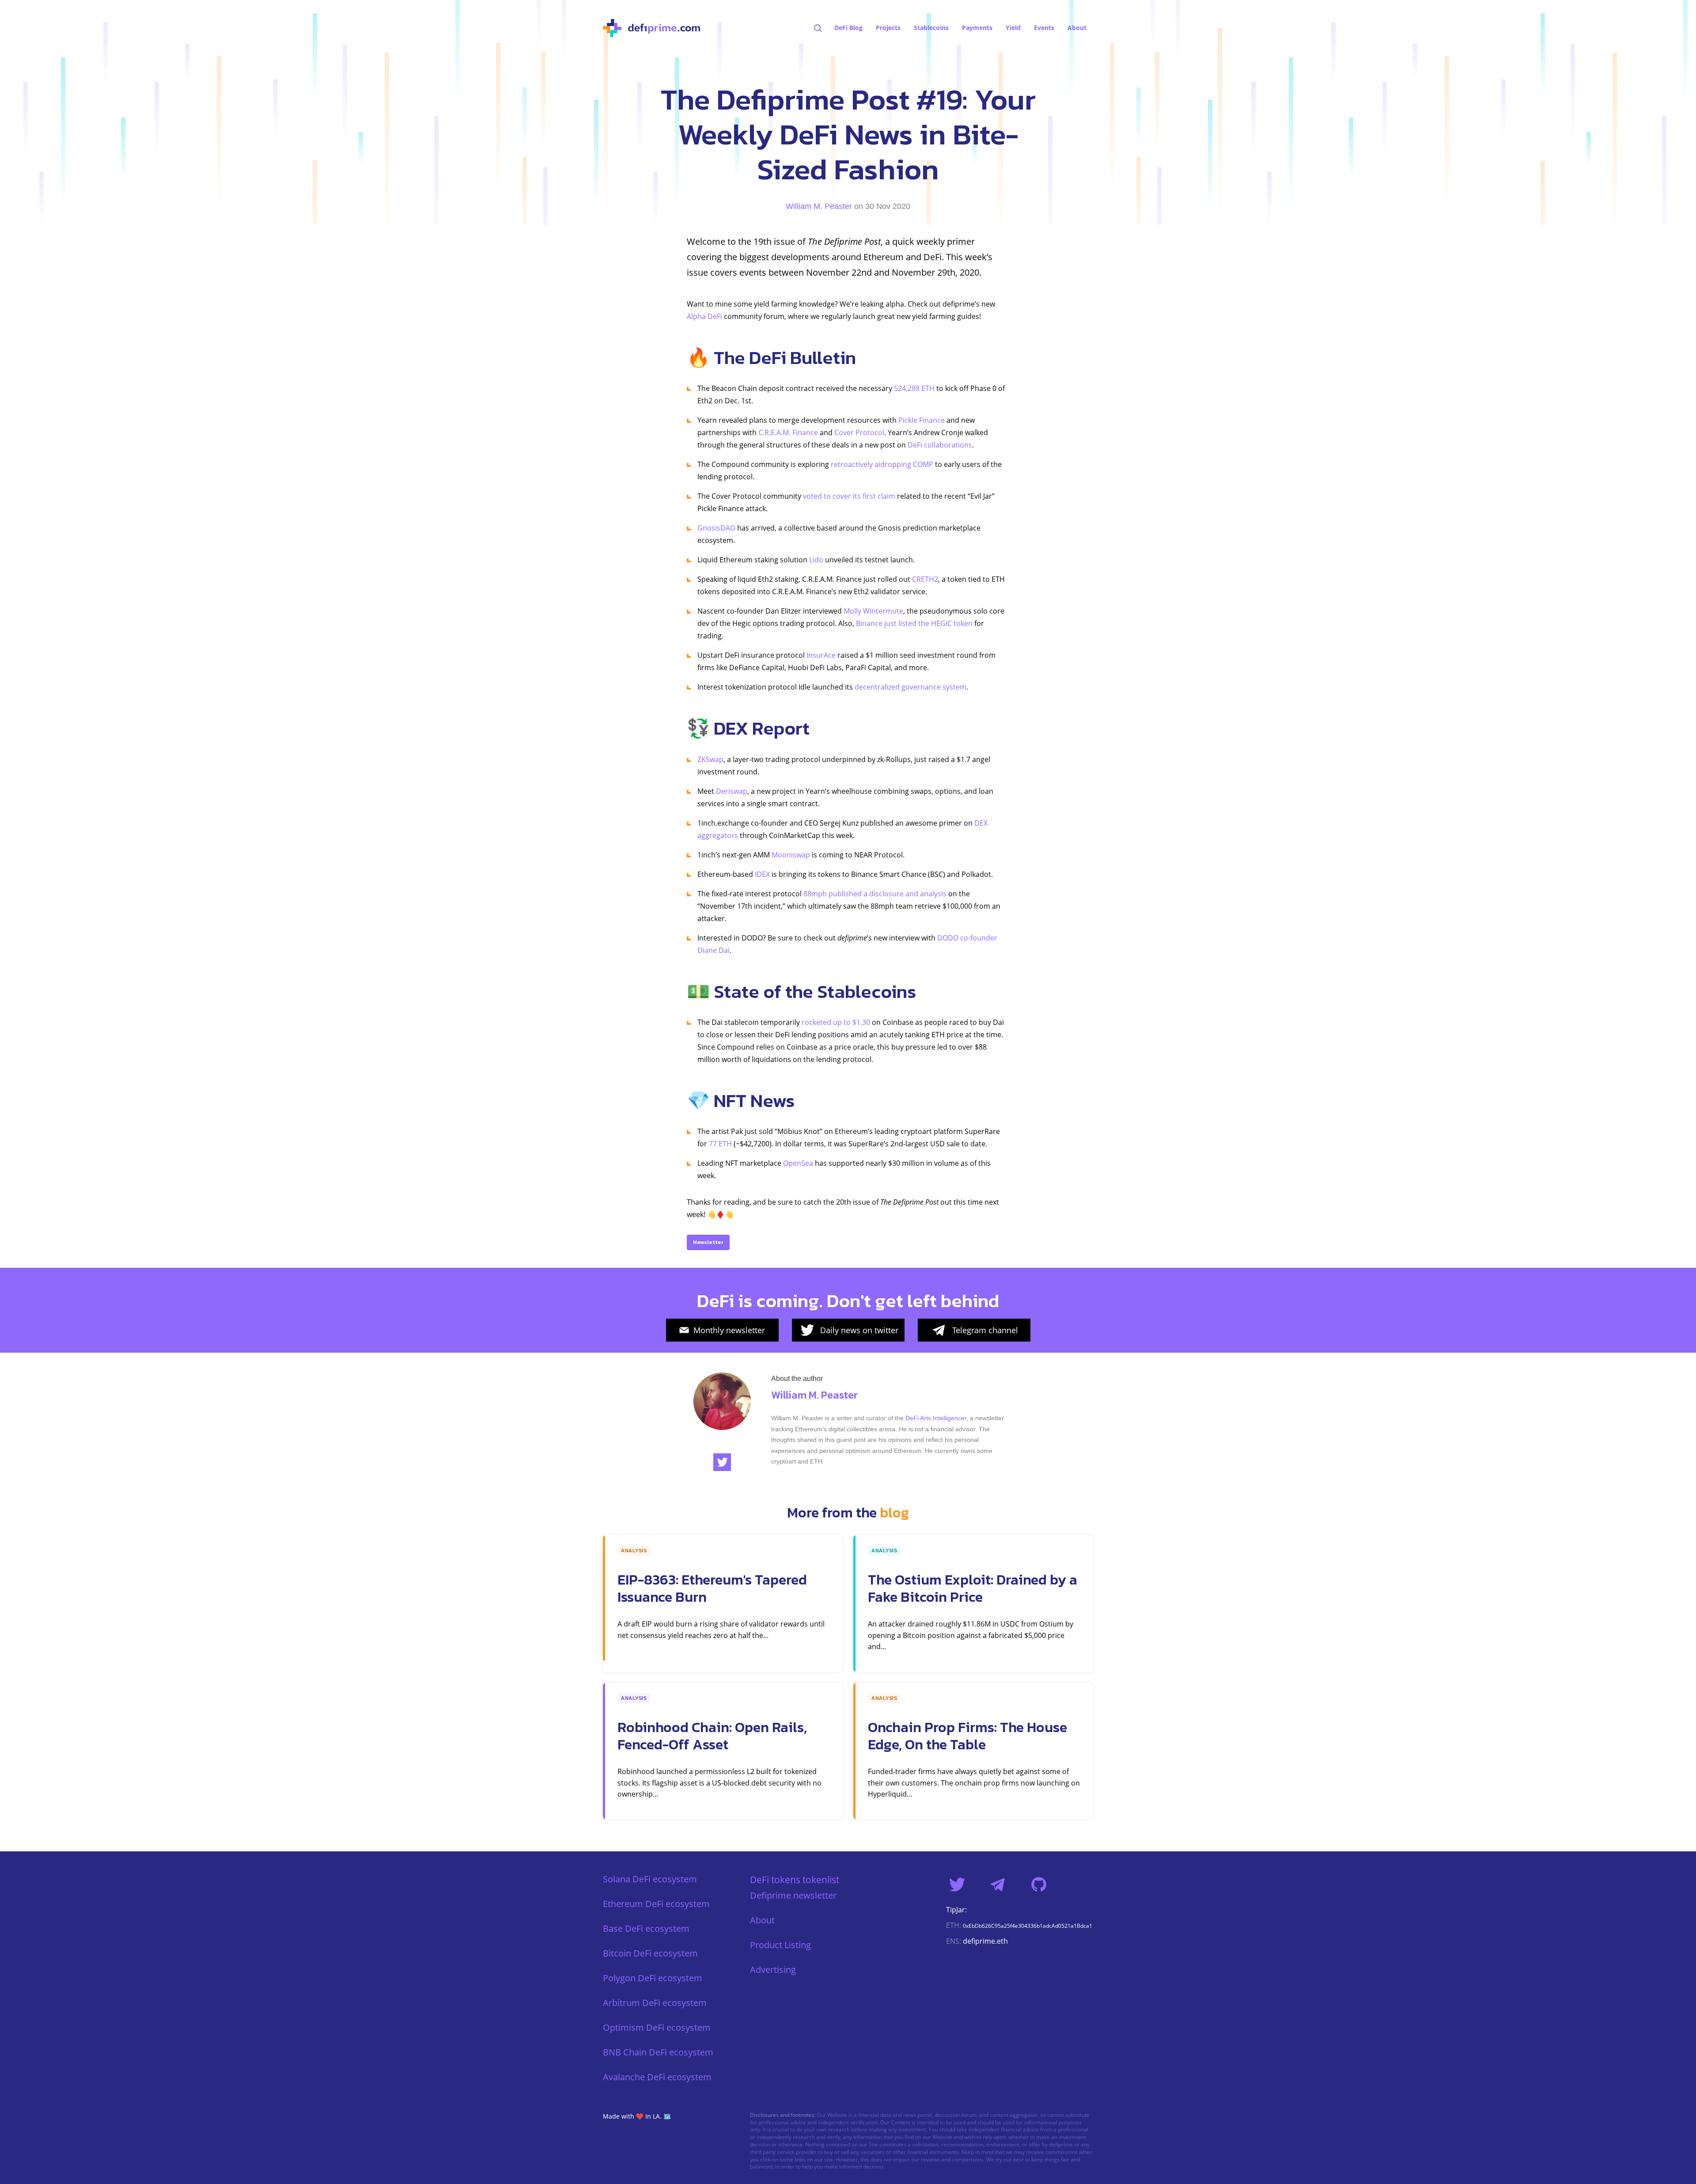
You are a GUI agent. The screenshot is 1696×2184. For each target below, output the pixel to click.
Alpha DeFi (704, 316)
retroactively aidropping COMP (882, 464)
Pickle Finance (922, 420)
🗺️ (667, 2116)
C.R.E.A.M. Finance (788, 432)
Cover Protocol (859, 432)
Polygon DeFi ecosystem (653, 1978)
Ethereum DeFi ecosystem (656, 1904)
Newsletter (708, 1242)
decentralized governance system (910, 687)
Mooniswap (791, 855)
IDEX (762, 874)
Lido (816, 560)
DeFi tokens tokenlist (795, 1879)
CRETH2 (925, 579)
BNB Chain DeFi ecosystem (658, 2052)
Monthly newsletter (729, 1330)
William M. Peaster (819, 206)
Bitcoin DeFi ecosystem (650, 1953)
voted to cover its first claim (849, 496)
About (762, 1920)
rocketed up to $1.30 (836, 1022)
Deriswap (732, 791)
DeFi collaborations (940, 445)
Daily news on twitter (859, 1330)
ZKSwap (710, 759)
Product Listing (780, 1945)
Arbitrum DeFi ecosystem (655, 2003)
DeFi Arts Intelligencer (936, 1418)
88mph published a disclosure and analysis (875, 894)
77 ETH (720, 1144)
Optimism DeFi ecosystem (657, 2027)
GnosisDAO (716, 528)
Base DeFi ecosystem (646, 1928)
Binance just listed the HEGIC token (914, 623)
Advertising (773, 1970)
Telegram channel (985, 1330)
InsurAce (821, 655)
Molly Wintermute (873, 611)
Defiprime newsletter (793, 1895)
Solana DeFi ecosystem (650, 1879)
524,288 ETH (914, 388)
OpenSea (798, 1163)
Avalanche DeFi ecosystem (657, 2077)
